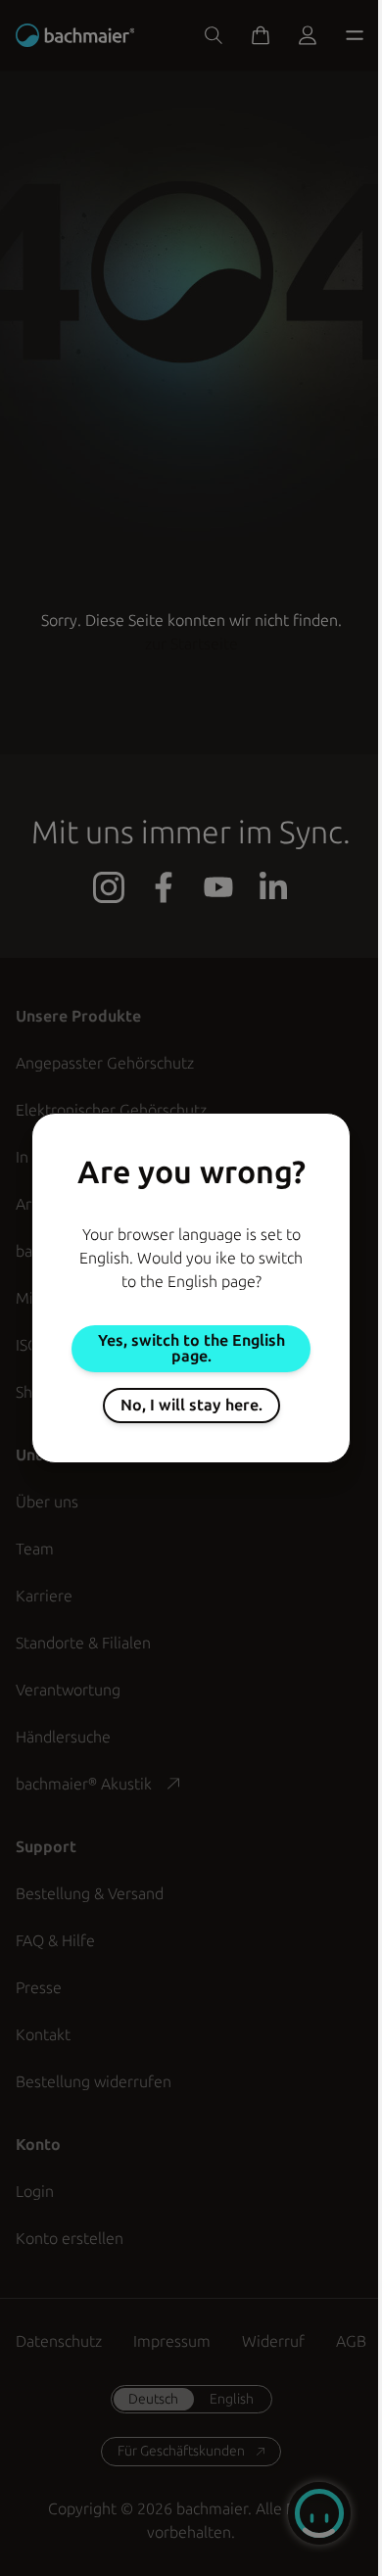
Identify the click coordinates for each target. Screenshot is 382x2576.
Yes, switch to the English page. (191, 1348)
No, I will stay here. (191, 1405)
